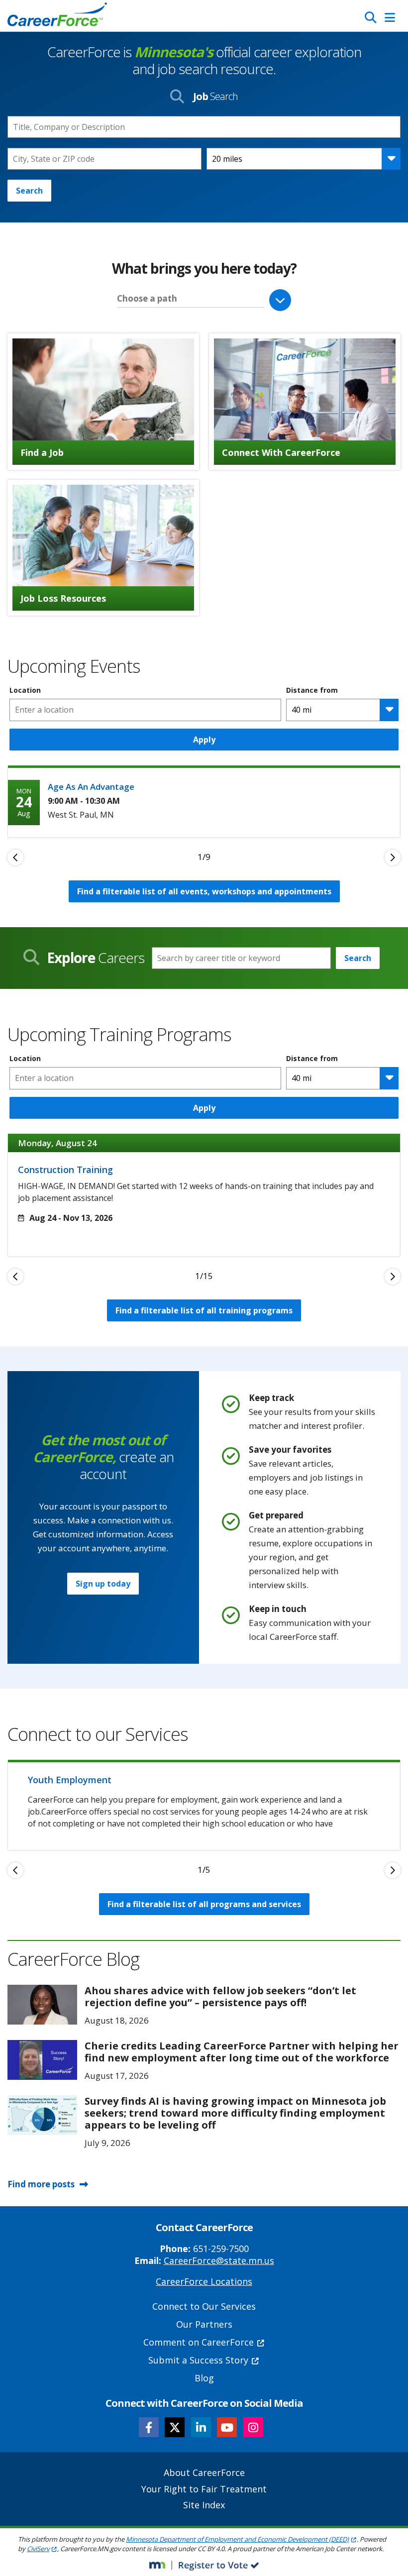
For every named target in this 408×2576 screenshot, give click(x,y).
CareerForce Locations (204, 2281)
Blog (204, 2378)
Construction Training (65, 1170)
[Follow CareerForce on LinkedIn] (201, 2427)
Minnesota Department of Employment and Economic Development (237, 2539)
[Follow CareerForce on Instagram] (253, 2427)
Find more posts (41, 2184)
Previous (15, 858)
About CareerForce (204, 2472)
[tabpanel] (204, 801)
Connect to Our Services (204, 2306)
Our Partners (204, 2324)
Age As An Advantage (91, 787)
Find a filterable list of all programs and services (204, 1904)
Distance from (312, 690)
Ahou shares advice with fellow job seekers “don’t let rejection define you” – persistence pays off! (220, 1996)
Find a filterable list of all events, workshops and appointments (204, 891)
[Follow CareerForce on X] (175, 2427)
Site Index (204, 2505)
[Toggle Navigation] (390, 17)
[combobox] (104, 159)
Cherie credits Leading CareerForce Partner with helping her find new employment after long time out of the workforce (242, 2052)
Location (25, 690)
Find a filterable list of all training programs (204, 1310)
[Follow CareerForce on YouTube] (227, 2427)
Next (393, 858)
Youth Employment (70, 1780)
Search (29, 191)
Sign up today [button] (103, 1584)
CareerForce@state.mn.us (219, 2260)
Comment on (199, 2342)
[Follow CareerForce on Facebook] (149, 2427)
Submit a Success (198, 2360)
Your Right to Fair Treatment (204, 2489)
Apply (204, 740)
